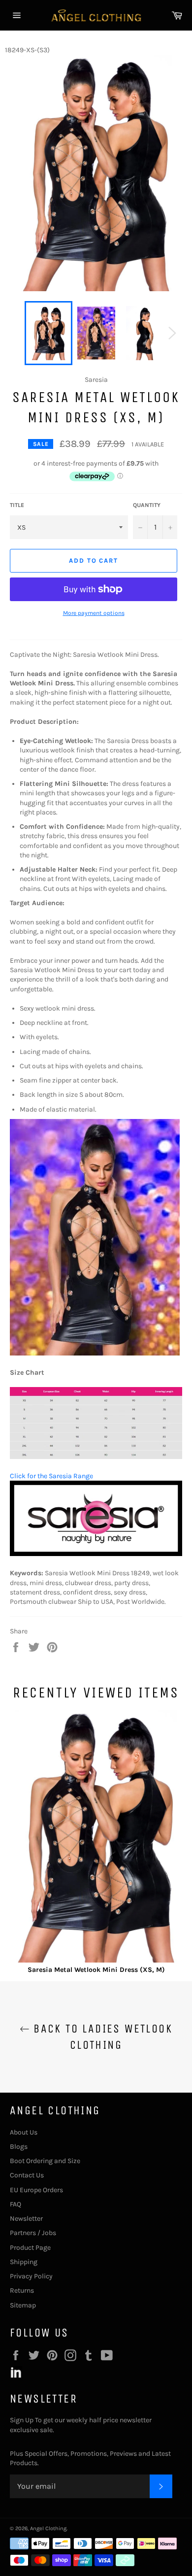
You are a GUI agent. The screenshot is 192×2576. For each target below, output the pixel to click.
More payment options (94, 613)
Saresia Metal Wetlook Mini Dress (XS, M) (96, 1970)
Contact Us (27, 2175)
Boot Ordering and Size (45, 2161)
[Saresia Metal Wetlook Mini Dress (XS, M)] (96, 1837)
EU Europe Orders (36, 2190)
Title (17, 505)
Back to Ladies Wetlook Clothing (101, 2037)
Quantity (147, 505)
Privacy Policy (31, 2276)
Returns (22, 2290)
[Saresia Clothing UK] (96, 1554)
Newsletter (26, 2219)
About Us (24, 2132)
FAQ (16, 2204)
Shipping (24, 2262)
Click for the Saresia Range (51, 1476)
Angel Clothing (48, 2528)
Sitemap (23, 2305)
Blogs (19, 2147)
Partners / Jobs (33, 2233)
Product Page (30, 2248)
